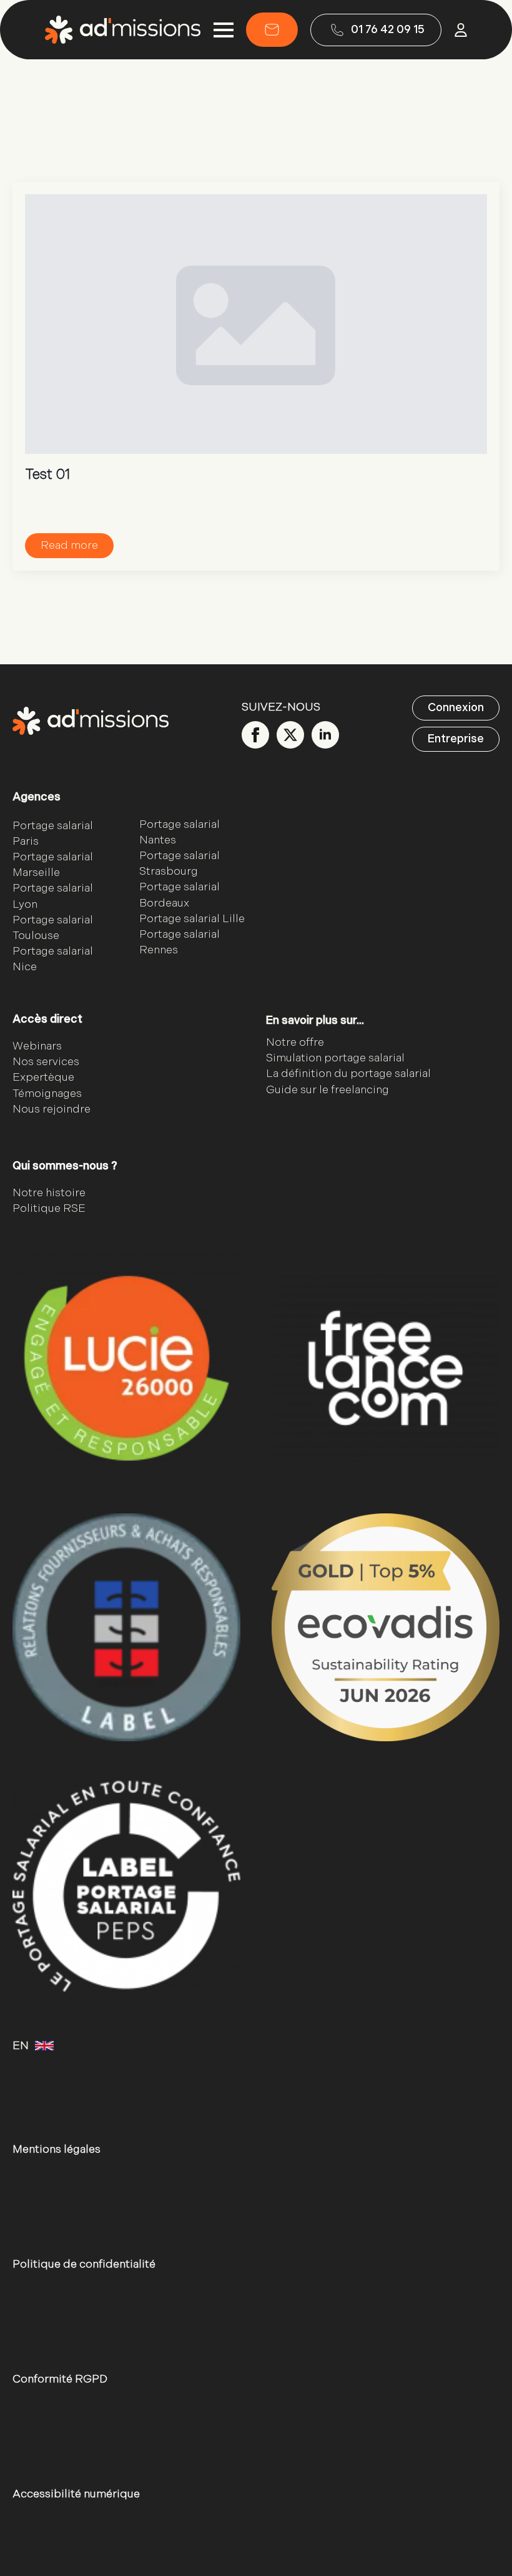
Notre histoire (49, 1193)
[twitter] (290, 735)
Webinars (37, 1046)
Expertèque (43, 1077)
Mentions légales (57, 2149)
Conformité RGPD (60, 2379)
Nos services (46, 1062)
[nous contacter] (272, 30)
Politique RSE (49, 1208)
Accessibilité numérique (76, 2494)
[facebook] (255, 735)
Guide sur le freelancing (327, 1090)
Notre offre (295, 1042)
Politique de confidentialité (84, 2264)
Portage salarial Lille (192, 919)
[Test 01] (256, 324)
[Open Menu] (224, 30)
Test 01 (47, 475)
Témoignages (47, 1094)
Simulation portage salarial (335, 1058)
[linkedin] (325, 735)
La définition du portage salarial (348, 1074)
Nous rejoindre (52, 1109)
